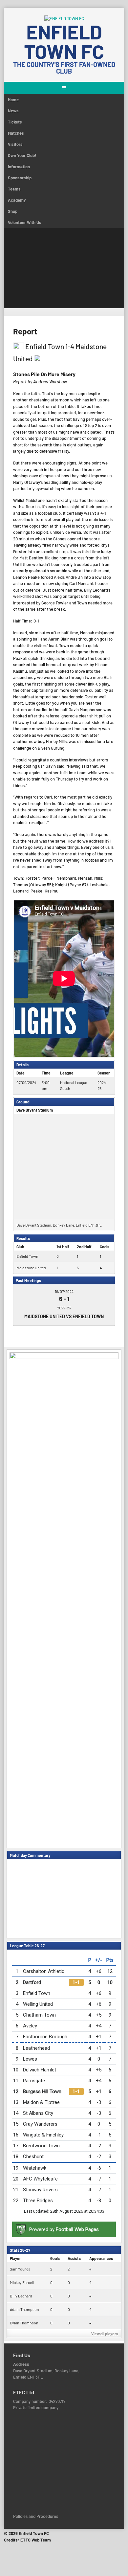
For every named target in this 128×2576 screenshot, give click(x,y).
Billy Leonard (21, 2296)
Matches (16, 133)
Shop (13, 211)
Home (13, 100)
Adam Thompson (24, 2309)
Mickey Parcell (22, 2282)
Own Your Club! (22, 155)
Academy (17, 200)
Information (19, 167)
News (13, 111)
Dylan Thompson (24, 2323)
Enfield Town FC (64, 41)
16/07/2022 (64, 1291)
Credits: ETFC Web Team (27, 2540)
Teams (14, 189)
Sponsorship (20, 178)
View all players (105, 2334)
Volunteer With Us (25, 222)
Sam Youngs (20, 2269)
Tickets (15, 122)
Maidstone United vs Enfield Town (64, 1316)
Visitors (15, 144)
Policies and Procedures (36, 2516)
